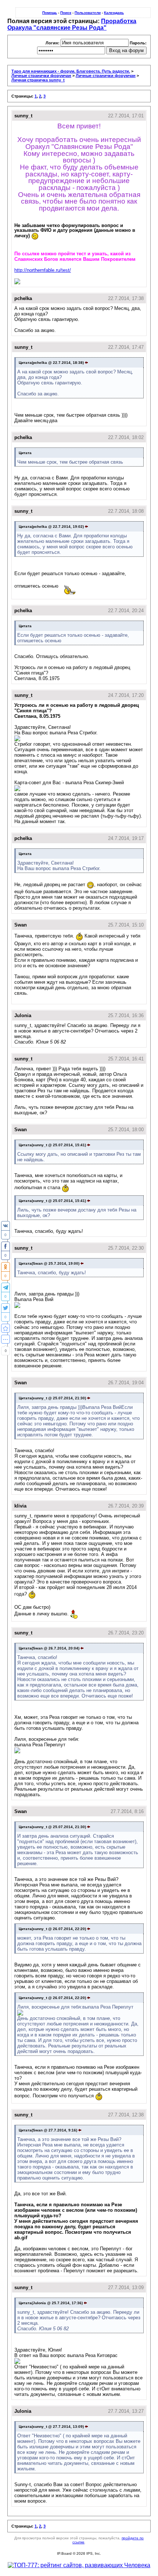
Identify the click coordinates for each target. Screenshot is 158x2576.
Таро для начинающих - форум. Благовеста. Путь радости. (71, 71)
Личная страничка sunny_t (38, 80)
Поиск (66, 13)
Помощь (50, 13)
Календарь (114, 13)
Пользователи (88, 13)
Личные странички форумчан (41, 76)
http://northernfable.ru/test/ (43, 270)
